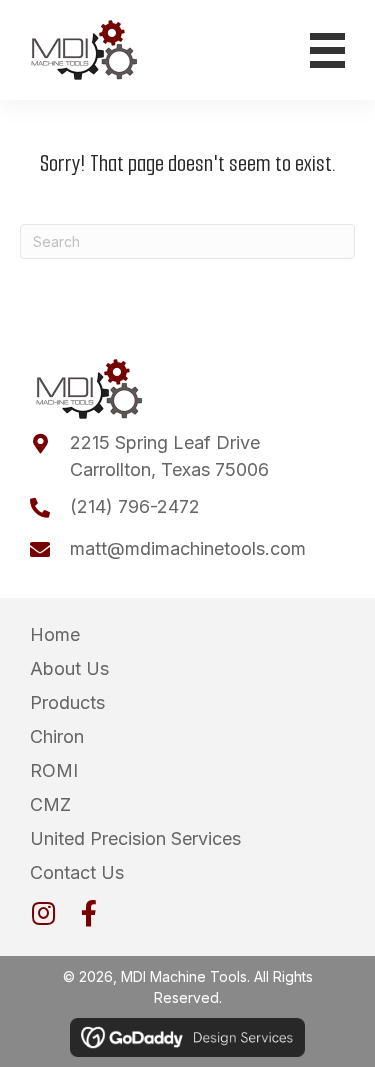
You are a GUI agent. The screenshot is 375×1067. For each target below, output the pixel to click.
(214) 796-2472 (135, 506)
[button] (43, 913)
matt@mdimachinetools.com (188, 548)
